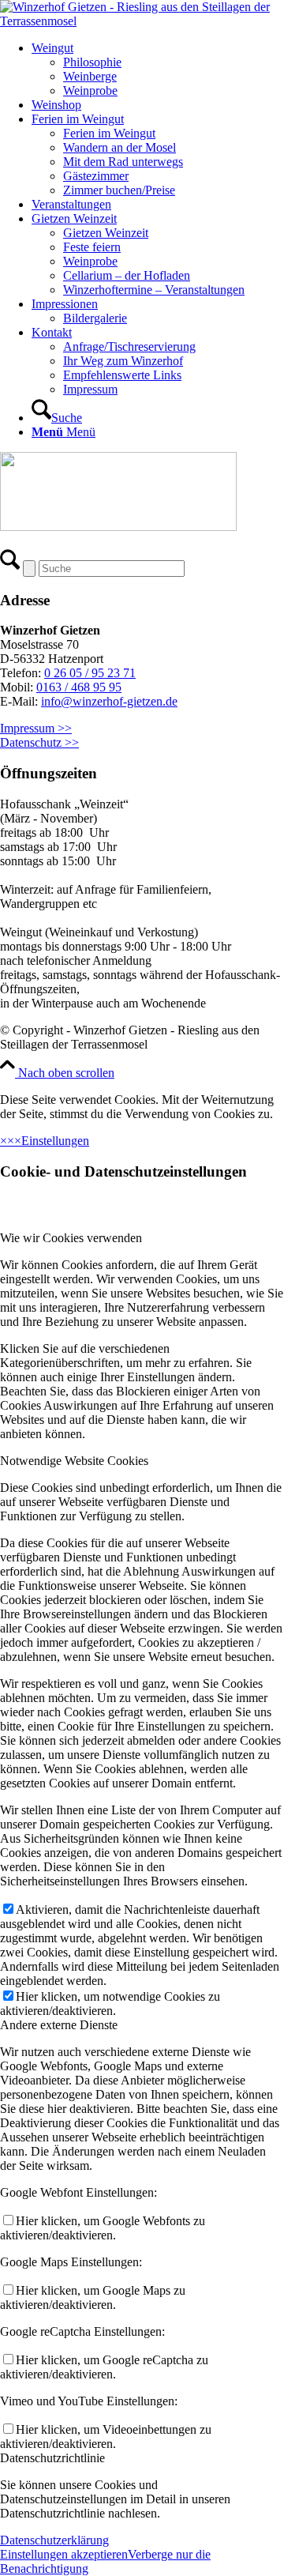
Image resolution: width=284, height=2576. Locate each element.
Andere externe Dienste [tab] (59, 2025)
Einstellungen (55, 1141)
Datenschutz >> (39, 742)
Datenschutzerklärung (54, 2540)
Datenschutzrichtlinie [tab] (52, 2458)
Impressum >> (36, 728)
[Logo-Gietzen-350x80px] (142, 21)
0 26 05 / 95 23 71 (90, 673)
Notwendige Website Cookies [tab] (74, 1461)
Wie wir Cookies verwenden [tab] (71, 1238)
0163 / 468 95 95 (79, 687)
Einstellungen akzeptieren (64, 2554)
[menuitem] (158, 70)
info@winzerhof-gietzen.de (109, 701)
